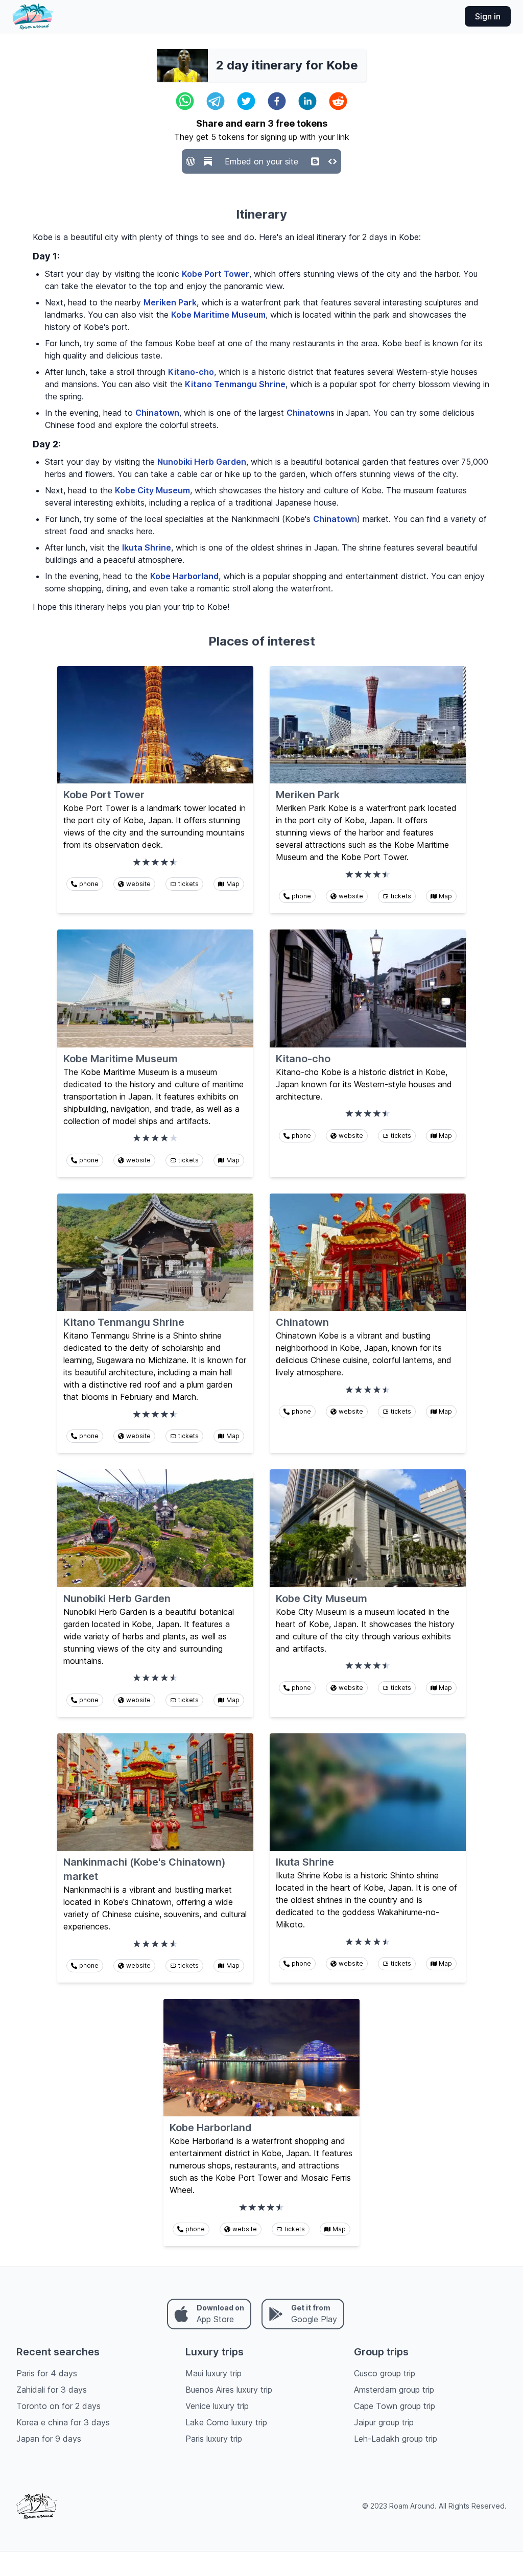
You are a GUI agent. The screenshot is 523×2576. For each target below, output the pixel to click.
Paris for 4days (47, 2373)
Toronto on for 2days (58, 2406)
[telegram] (216, 101)
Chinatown (157, 413)
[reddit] (338, 101)
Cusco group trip (385, 2373)
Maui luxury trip (213, 2373)
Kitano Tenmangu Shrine (235, 384)
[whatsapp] (185, 101)
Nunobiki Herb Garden (202, 462)
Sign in (488, 16)
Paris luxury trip (214, 2439)
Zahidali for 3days (52, 2390)
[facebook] (277, 101)
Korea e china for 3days (63, 2422)
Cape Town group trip (395, 2406)
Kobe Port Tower (216, 274)
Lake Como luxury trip (226, 2422)
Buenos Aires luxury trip (229, 2390)
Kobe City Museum (152, 490)
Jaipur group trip (384, 2422)
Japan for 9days (49, 2439)
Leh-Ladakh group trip (396, 2439)
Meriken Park (170, 302)
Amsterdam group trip (394, 2390)
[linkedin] (307, 101)
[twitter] (246, 101)
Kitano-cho (191, 372)
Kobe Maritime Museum (218, 315)
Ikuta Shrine (147, 547)
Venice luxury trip (217, 2406)
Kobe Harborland (184, 576)
